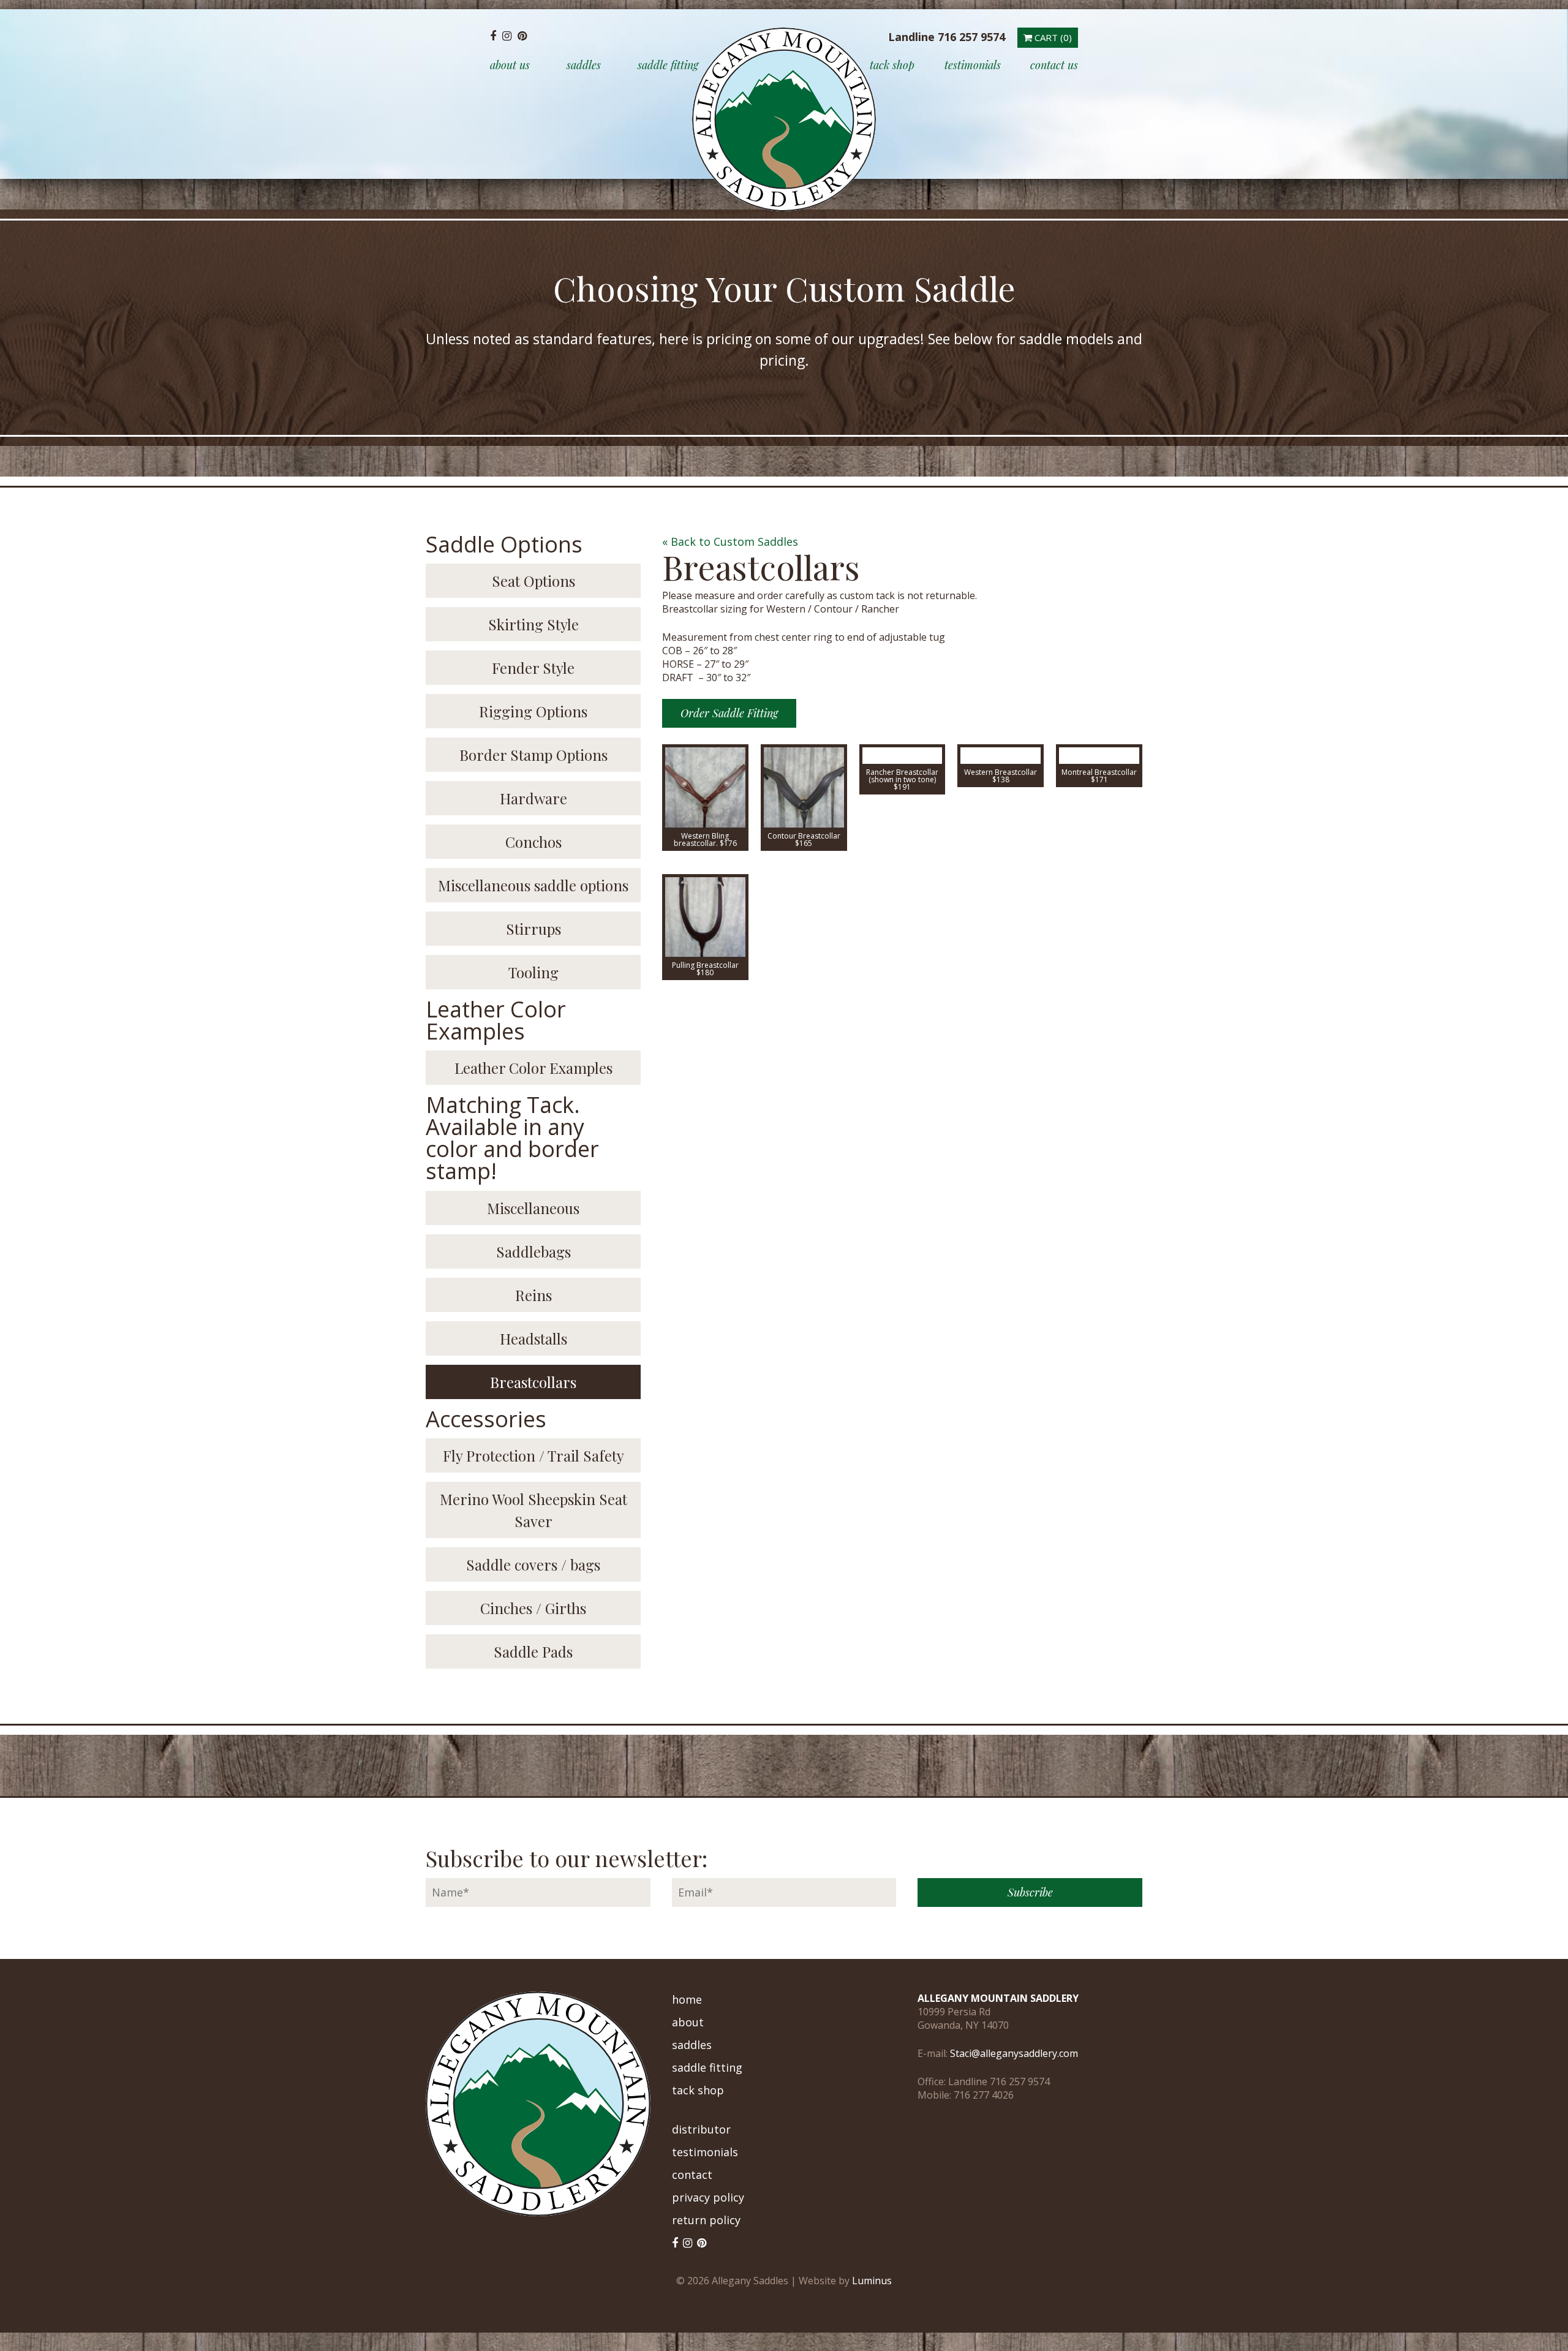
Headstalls (533, 1338)
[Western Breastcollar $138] (1001, 756)
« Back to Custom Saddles (730, 542)
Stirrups (533, 929)
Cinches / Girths (533, 1608)
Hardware (533, 798)
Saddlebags (533, 1251)
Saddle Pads (533, 1651)
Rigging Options (533, 711)
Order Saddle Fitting (729, 713)
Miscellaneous (533, 1208)
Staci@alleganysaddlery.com (1014, 2053)
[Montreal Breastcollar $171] (1099, 756)
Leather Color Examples (533, 1068)
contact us (1054, 65)
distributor (701, 2129)
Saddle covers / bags (533, 1564)
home (687, 1999)
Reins (533, 1295)
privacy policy (708, 2197)
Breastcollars (533, 1382)
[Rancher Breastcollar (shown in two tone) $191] (903, 756)
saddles (584, 65)
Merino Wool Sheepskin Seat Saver (533, 1510)
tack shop (892, 65)
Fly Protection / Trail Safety (533, 1455)
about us (510, 65)
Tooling (533, 972)
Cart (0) (1052, 37)
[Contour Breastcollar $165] (804, 787)
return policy (706, 2220)
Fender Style (533, 668)
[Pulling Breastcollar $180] (705, 917)
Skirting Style (533, 624)
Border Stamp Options (533, 755)
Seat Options (533, 581)
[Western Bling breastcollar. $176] (705, 787)
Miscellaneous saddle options (533, 885)
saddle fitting (668, 65)
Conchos (533, 842)
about (688, 2022)
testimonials (973, 65)
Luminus (872, 2281)
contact (692, 2175)
